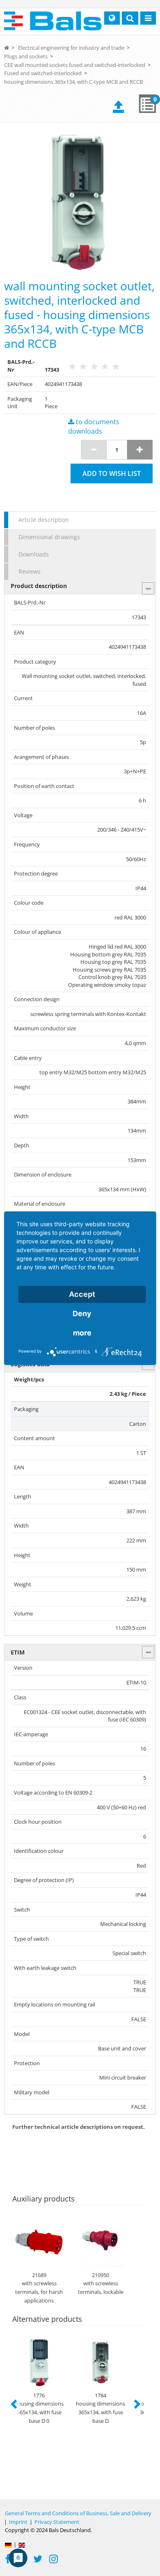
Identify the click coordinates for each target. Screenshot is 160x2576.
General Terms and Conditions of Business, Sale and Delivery (78, 2513)
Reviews (30, 571)
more (82, 1333)
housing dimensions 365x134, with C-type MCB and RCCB (73, 82)
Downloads (34, 554)
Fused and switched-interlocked (43, 73)
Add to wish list (112, 473)
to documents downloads (94, 426)
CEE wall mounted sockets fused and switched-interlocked (75, 65)
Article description (44, 520)
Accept (82, 1294)
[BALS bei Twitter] (38, 2560)
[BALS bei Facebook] (8, 2560)
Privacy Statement (57, 2522)
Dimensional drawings (49, 537)
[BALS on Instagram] (54, 2560)
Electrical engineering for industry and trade (71, 48)
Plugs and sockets (26, 56)
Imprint (18, 2522)
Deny (82, 1313)
